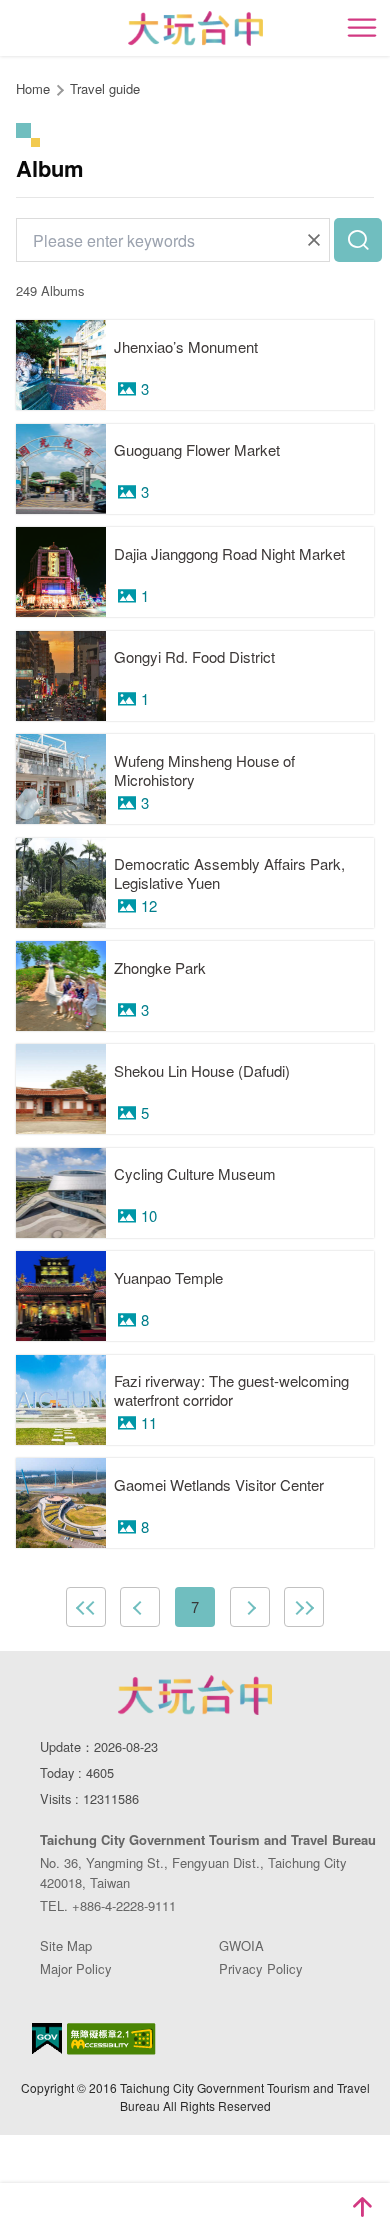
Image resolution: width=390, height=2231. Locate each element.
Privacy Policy (261, 1968)
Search (358, 240)
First (86, 1607)
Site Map (66, 1945)
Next (250, 1607)
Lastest (304, 1607)
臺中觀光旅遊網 (195, 28)
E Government (47, 2038)
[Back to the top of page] (362, 2207)
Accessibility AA (111, 2039)
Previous (140, 1607)
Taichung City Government (195, 1695)
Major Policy (76, 1968)
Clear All (314, 240)
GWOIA (241, 1945)
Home (33, 88)
